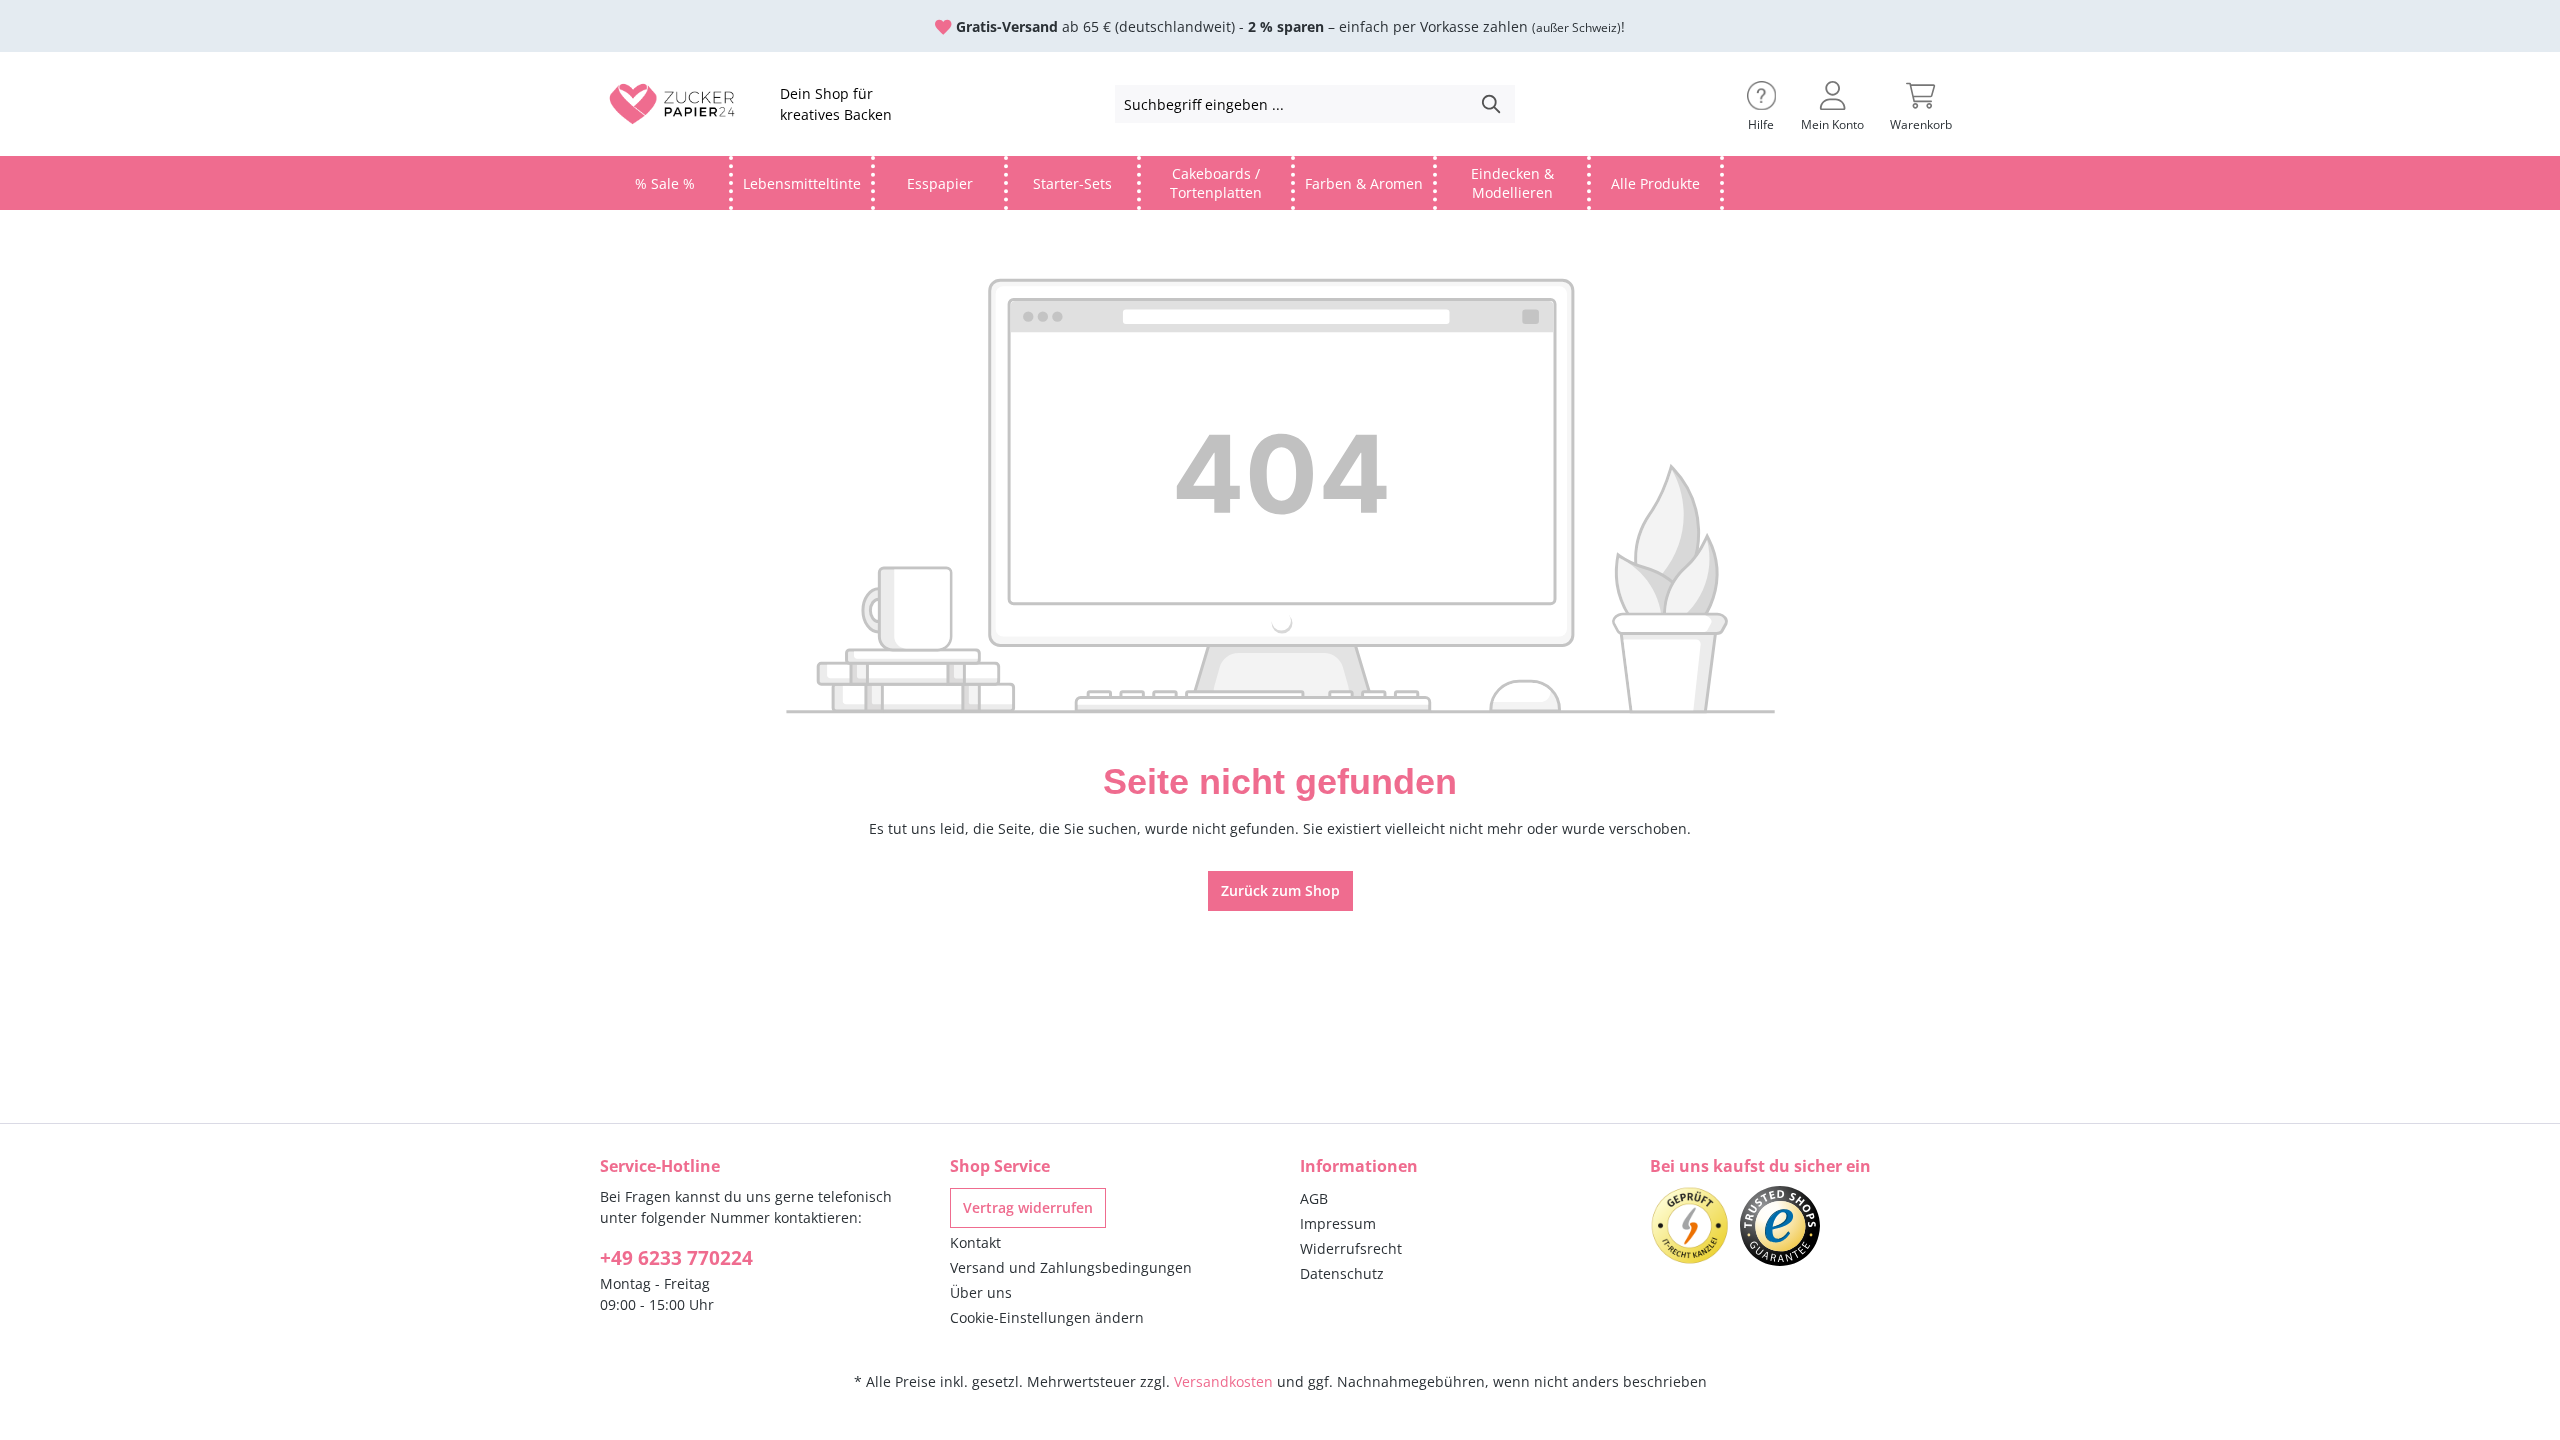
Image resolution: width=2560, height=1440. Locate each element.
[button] (1761, 104)
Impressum (1338, 1223)
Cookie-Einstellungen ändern (1047, 1317)
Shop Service (1000, 1166)
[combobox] (1292, 104)
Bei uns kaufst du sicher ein (1760, 1166)
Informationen (1359, 1166)
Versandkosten (1223, 1381)
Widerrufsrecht (1351, 1248)
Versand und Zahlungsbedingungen (1071, 1267)
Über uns (981, 1292)
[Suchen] (1492, 104)
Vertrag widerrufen (1028, 1207)
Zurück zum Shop (1280, 890)
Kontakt (975, 1242)
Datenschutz (1342, 1273)
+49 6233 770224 (676, 1258)
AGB (1314, 1198)
